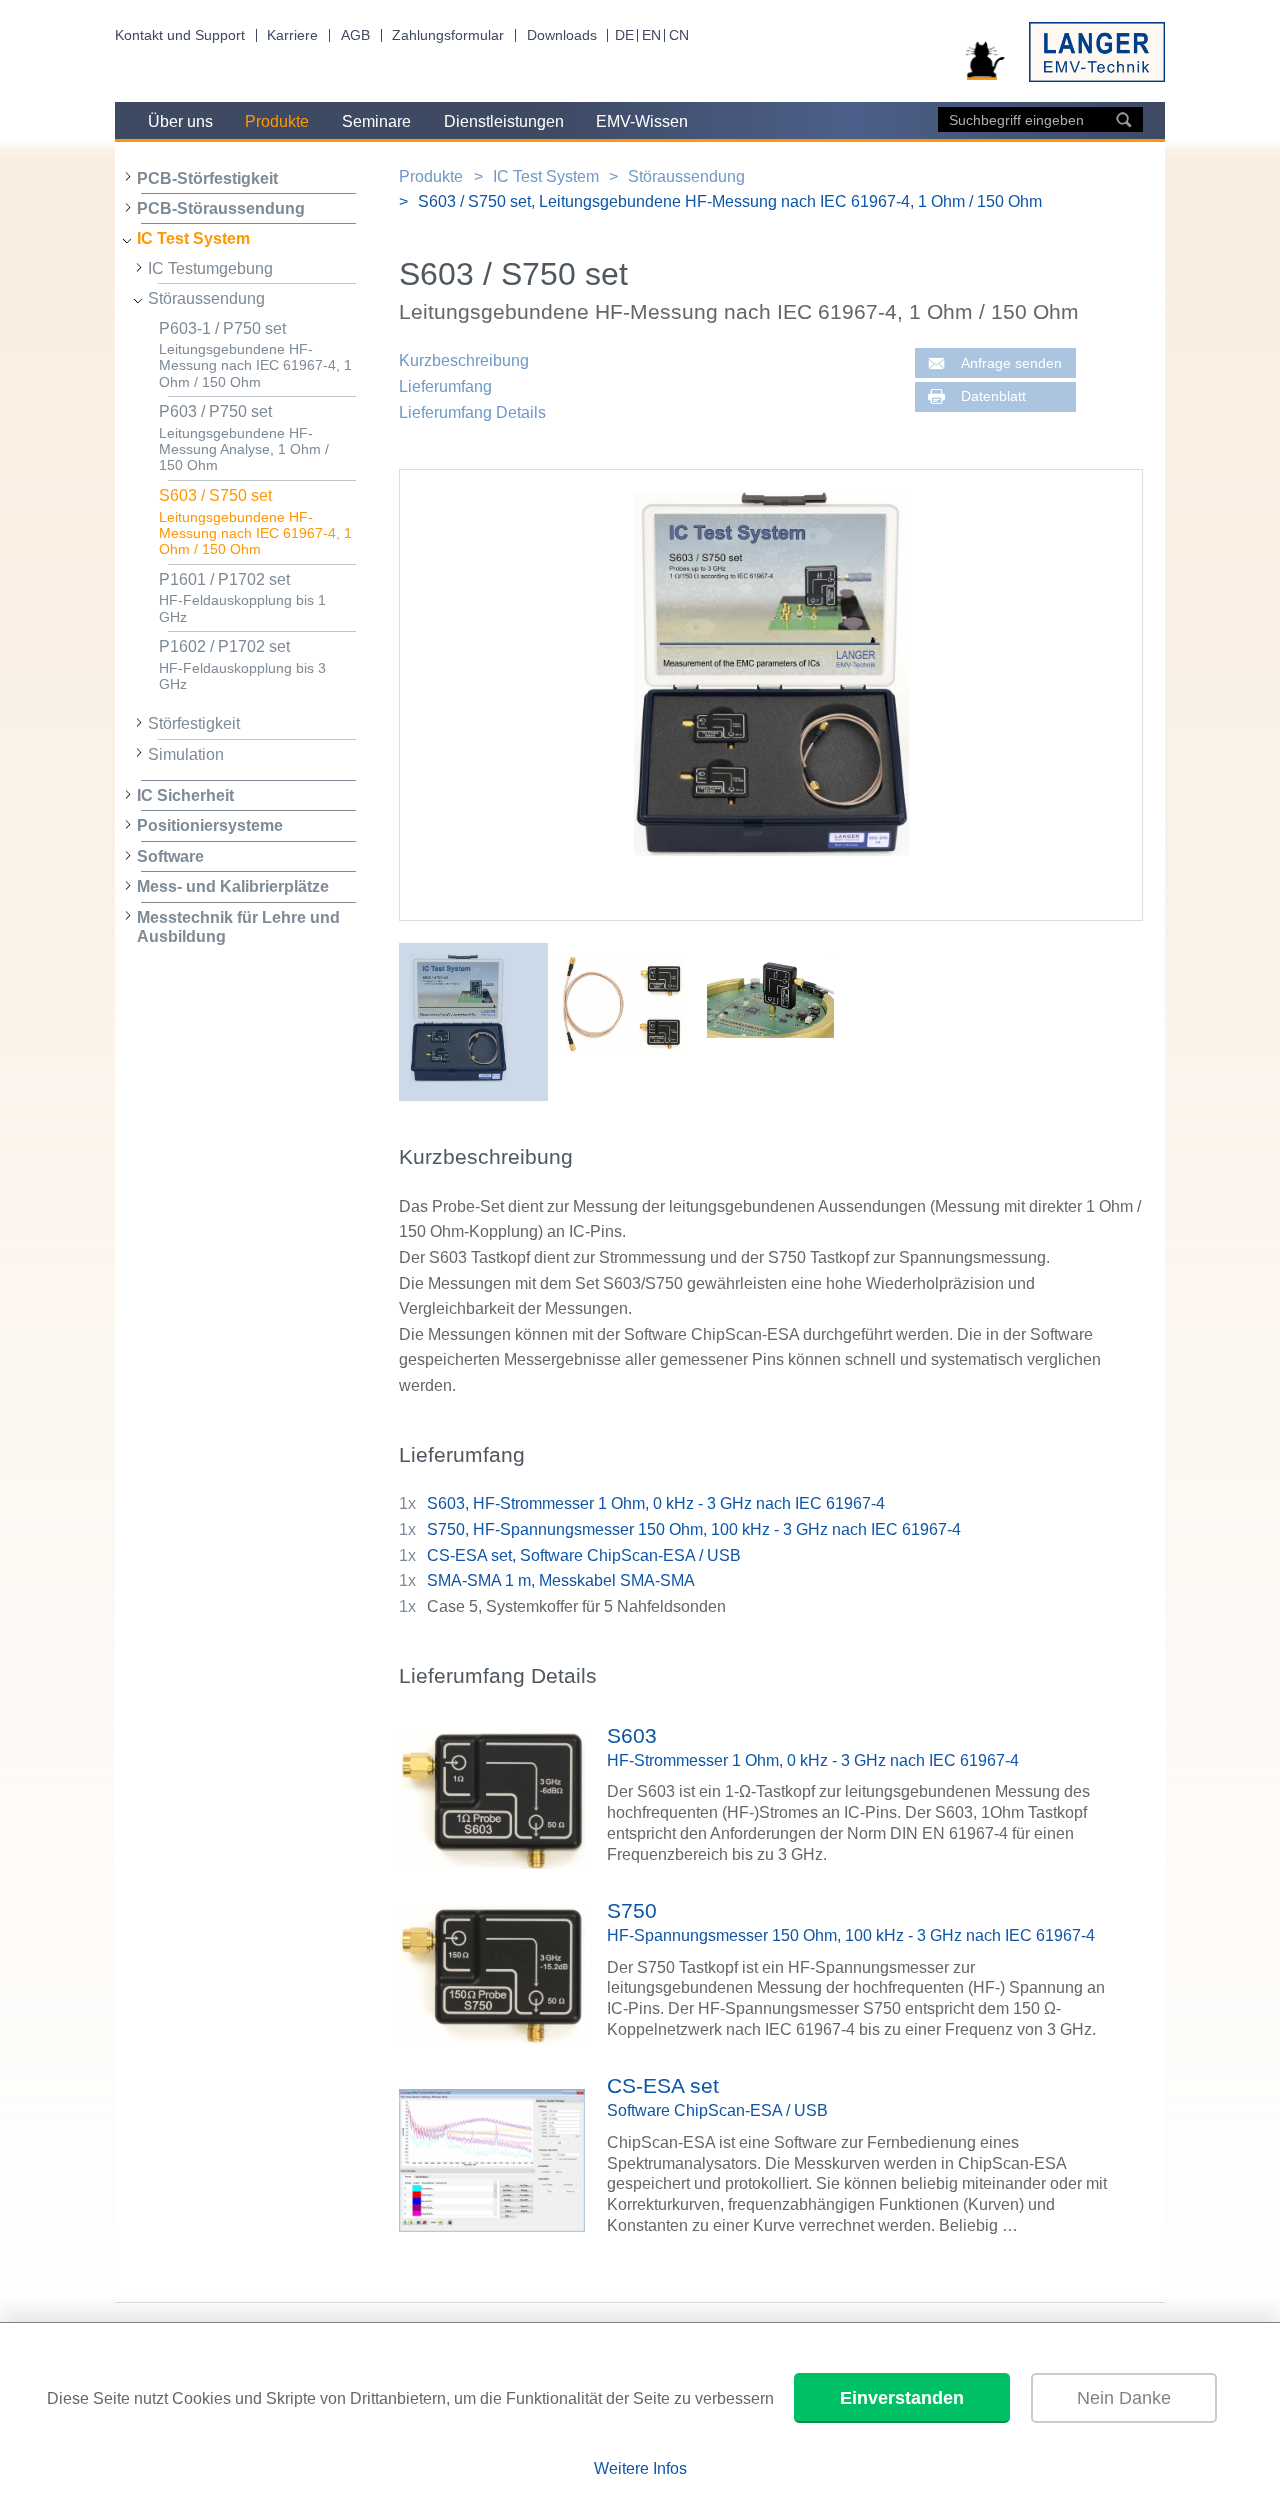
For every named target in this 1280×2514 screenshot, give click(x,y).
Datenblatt (993, 396)
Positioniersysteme (210, 825)
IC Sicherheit (185, 795)
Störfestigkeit (194, 723)
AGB (355, 35)
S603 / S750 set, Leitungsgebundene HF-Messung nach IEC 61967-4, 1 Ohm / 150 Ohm (730, 201)
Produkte (277, 121)
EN (651, 35)
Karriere (292, 35)
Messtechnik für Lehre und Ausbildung (238, 927)
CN (679, 35)
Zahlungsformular (448, 35)
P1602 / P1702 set (242, 665)
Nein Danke (1124, 2398)
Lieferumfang (445, 386)
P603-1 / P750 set (255, 355)
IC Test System (193, 238)
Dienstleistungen (504, 121)
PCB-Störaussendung (221, 208)
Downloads (562, 35)
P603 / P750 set (244, 438)
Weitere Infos (640, 2468)
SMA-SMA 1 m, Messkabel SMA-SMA (561, 1580)
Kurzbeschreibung (464, 360)
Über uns (180, 121)
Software (170, 856)
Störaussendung (206, 298)
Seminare (376, 121)
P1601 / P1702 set (242, 598)
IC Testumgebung (210, 268)
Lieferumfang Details (472, 412)
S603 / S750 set (255, 522)
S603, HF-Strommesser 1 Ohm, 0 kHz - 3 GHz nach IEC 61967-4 (656, 1503)
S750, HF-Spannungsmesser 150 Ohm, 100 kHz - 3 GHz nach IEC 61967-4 (694, 1529)
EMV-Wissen (642, 121)
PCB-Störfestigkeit (207, 178)
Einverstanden (902, 2398)
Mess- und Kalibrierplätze (233, 886)
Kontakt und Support (180, 35)
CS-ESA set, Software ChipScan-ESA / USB (584, 1555)
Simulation (186, 754)
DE (624, 35)
